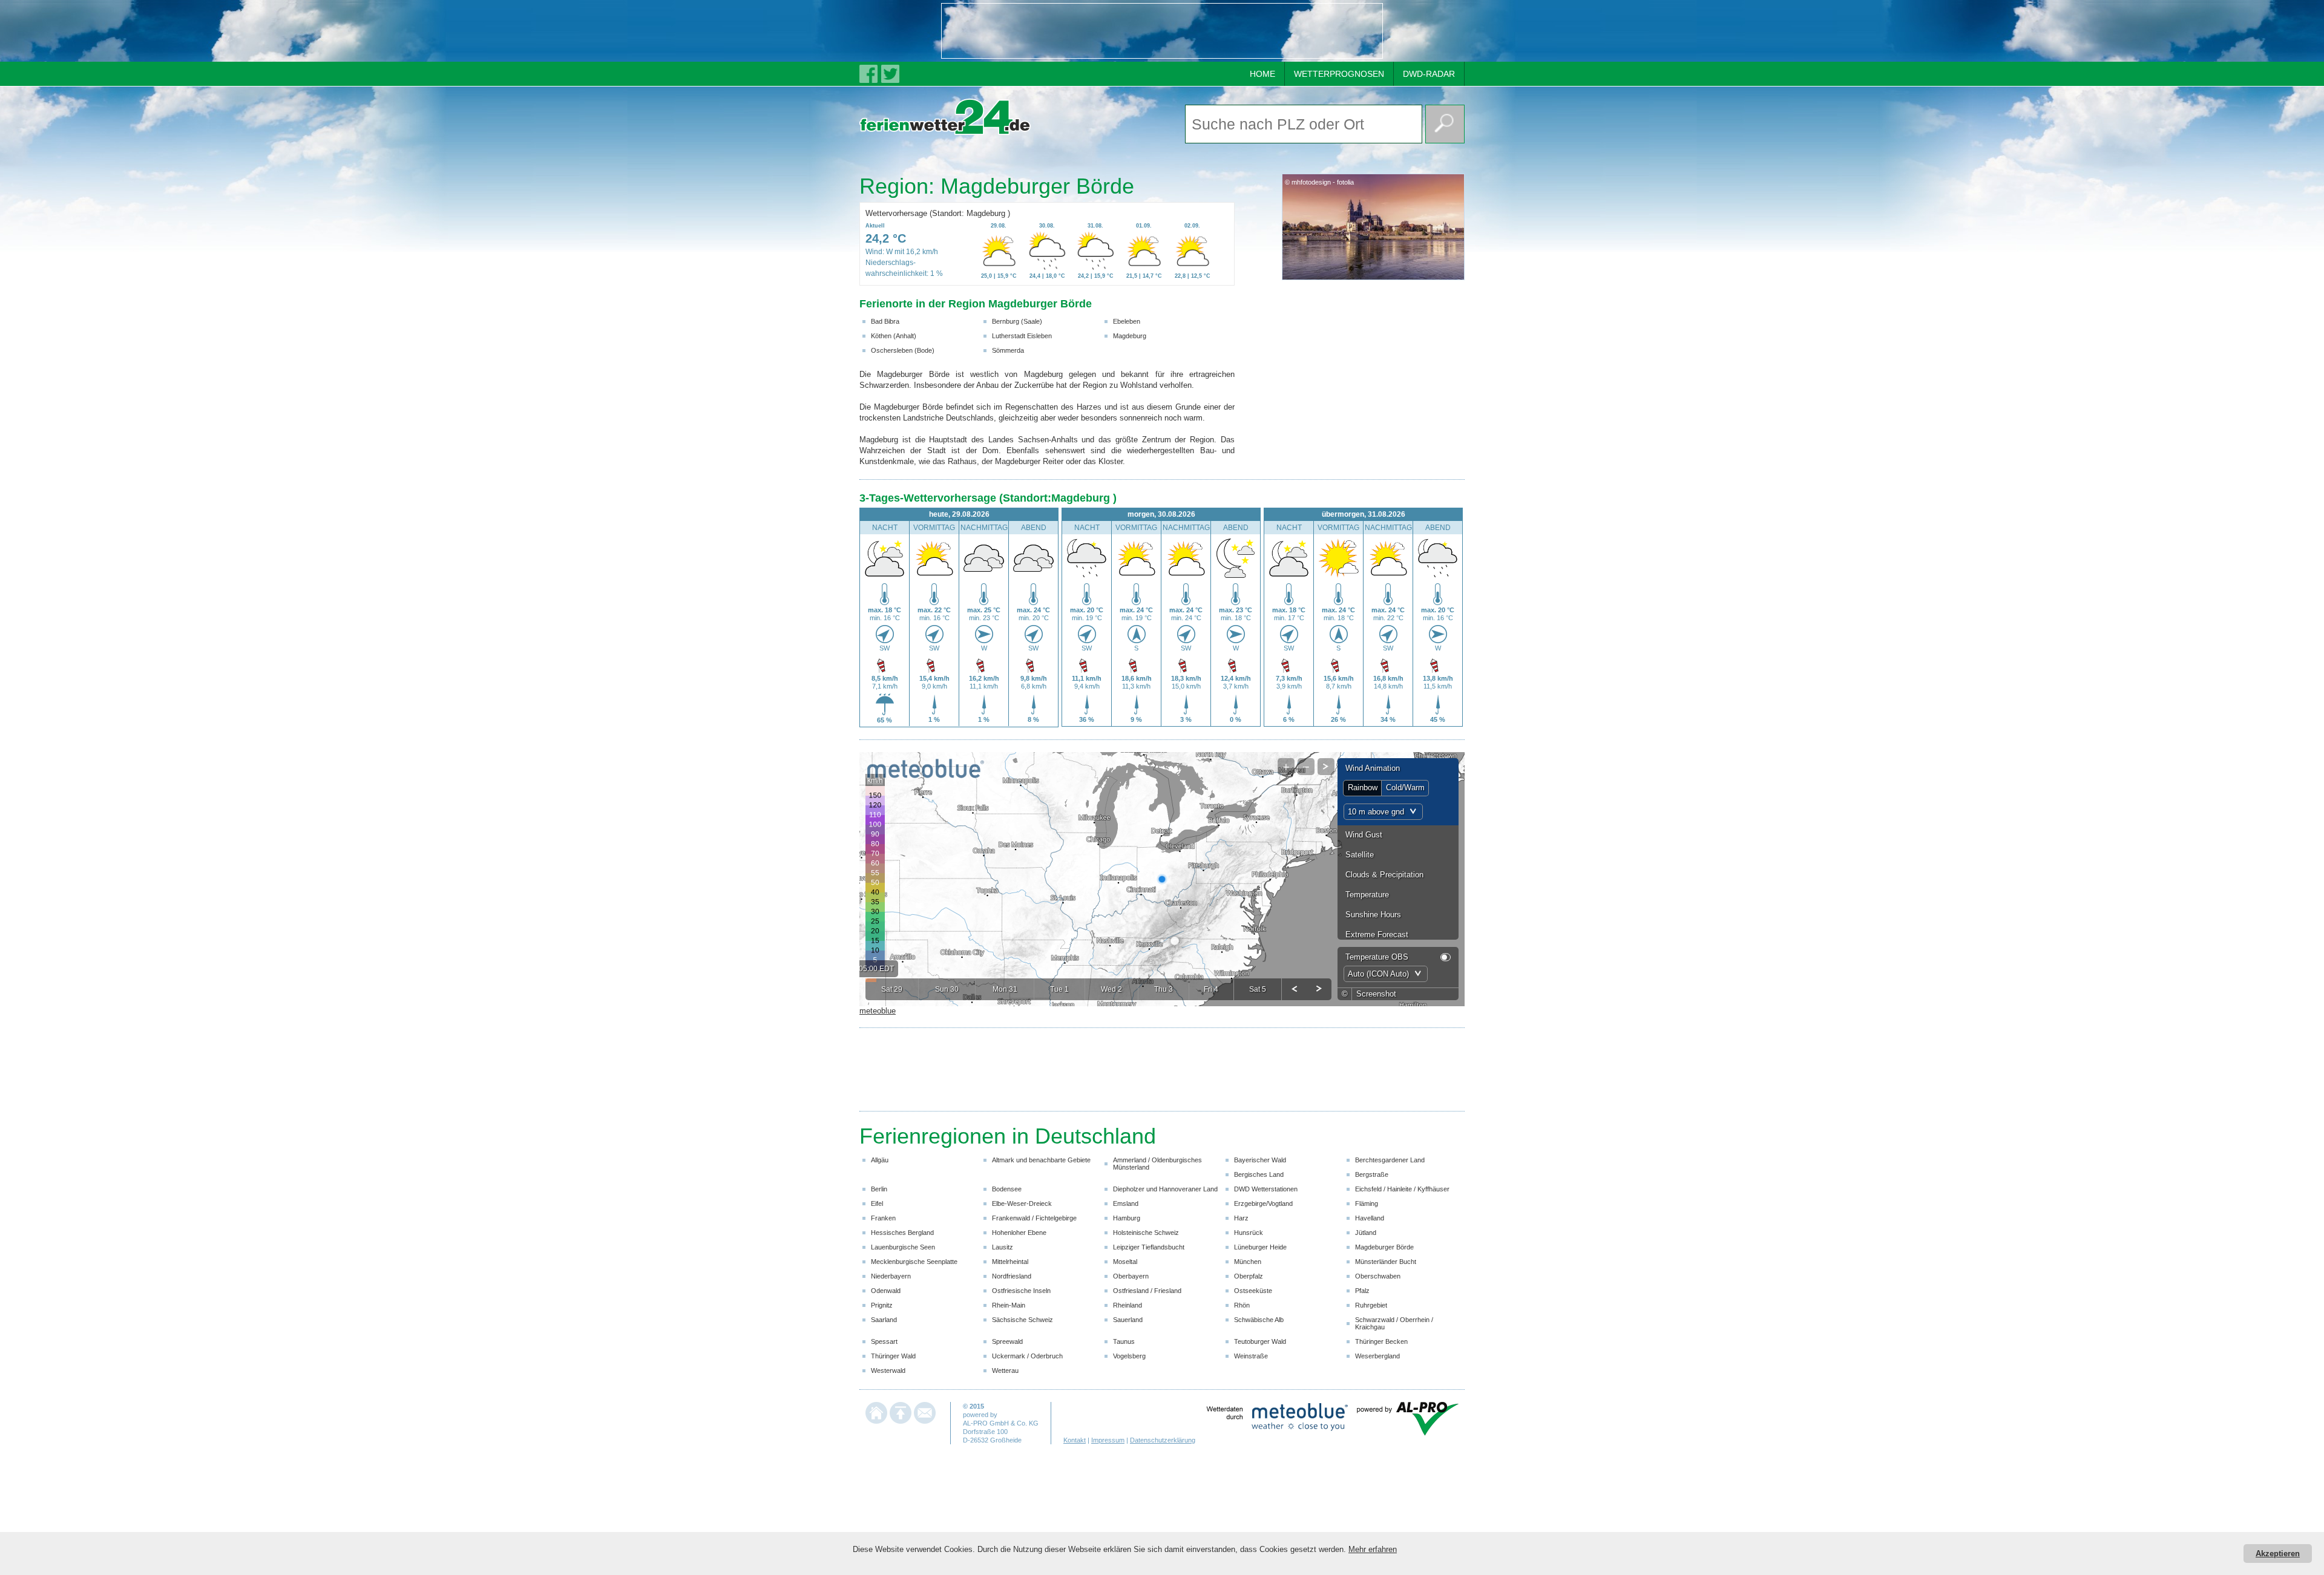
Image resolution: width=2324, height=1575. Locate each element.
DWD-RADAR (1429, 74)
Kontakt (1075, 1440)
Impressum (1108, 1440)
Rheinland (1128, 1305)
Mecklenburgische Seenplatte (914, 1262)
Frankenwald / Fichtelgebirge (1034, 1218)
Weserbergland (1377, 1356)
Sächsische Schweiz (1022, 1320)
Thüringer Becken (1381, 1341)
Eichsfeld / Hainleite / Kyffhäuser (1402, 1189)
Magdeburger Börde (1384, 1247)
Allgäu (880, 1160)
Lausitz (1003, 1247)
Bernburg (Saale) (1017, 321)
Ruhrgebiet (1371, 1305)
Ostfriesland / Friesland (1147, 1291)
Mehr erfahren (1373, 1549)
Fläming (1367, 1203)
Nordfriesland (1012, 1276)
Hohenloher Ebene (1019, 1233)
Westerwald (888, 1370)
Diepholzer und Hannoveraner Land (1165, 1189)
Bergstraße (1372, 1174)
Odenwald (886, 1291)
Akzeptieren (2278, 1554)
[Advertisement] (1162, 31)
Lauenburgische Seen (903, 1247)
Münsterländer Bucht (1386, 1262)
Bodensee (1007, 1189)
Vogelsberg (1129, 1356)
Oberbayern (1131, 1276)
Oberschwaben (1378, 1276)
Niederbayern (891, 1276)
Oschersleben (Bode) (903, 350)
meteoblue (878, 1011)
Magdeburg (1130, 336)
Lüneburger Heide (1260, 1247)
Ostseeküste (1253, 1291)
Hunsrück (1249, 1233)
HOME (1262, 74)
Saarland (884, 1320)
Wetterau (1005, 1370)
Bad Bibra (885, 321)
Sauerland (1128, 1320)
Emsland (1126, 1203)
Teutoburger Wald (1260, 1341)
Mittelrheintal (1010, 1262)
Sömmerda (1008, 350)
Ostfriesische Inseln (1021, 1291)
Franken (883, 1218)
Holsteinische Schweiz (1146, 1233)
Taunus (1124, 1341)
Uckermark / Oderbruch (1027, 1356)
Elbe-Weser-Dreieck (1022, 1203)
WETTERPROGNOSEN (1339, 74)
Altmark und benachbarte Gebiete (1041, 1160)
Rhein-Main (1009, 1305)
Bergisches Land (1259, 1174)
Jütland (1366, 1233)
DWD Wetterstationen (1266, 1189)
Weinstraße (1251, 1356)
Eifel (877, 1203)
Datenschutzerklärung (1163, 1440)
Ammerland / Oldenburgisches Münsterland (1157, 1164)
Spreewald (1007, 1341)
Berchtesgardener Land (1390, 1160)
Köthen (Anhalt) (894, 336)
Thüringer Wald (893, 1356)
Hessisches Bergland (902, 1233)
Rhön (1242, 1305)
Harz (1241, 1218)
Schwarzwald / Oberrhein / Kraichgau (1394, 1323)
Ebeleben (1127, 321)
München (1248, 1262)
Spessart (884, 1341)
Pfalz (1362, 1291)
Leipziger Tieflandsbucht (1149, 1247)
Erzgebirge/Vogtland (1263, 1203)
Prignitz (882, 1305)
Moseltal (1125, 1262)
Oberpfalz (1249, 1276)
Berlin (879, 1189)
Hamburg (1127, 1218)
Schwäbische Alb (1259, 1320)
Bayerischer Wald (1260, 1160)
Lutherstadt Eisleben (1022, 336)
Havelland (1370, 1218)
